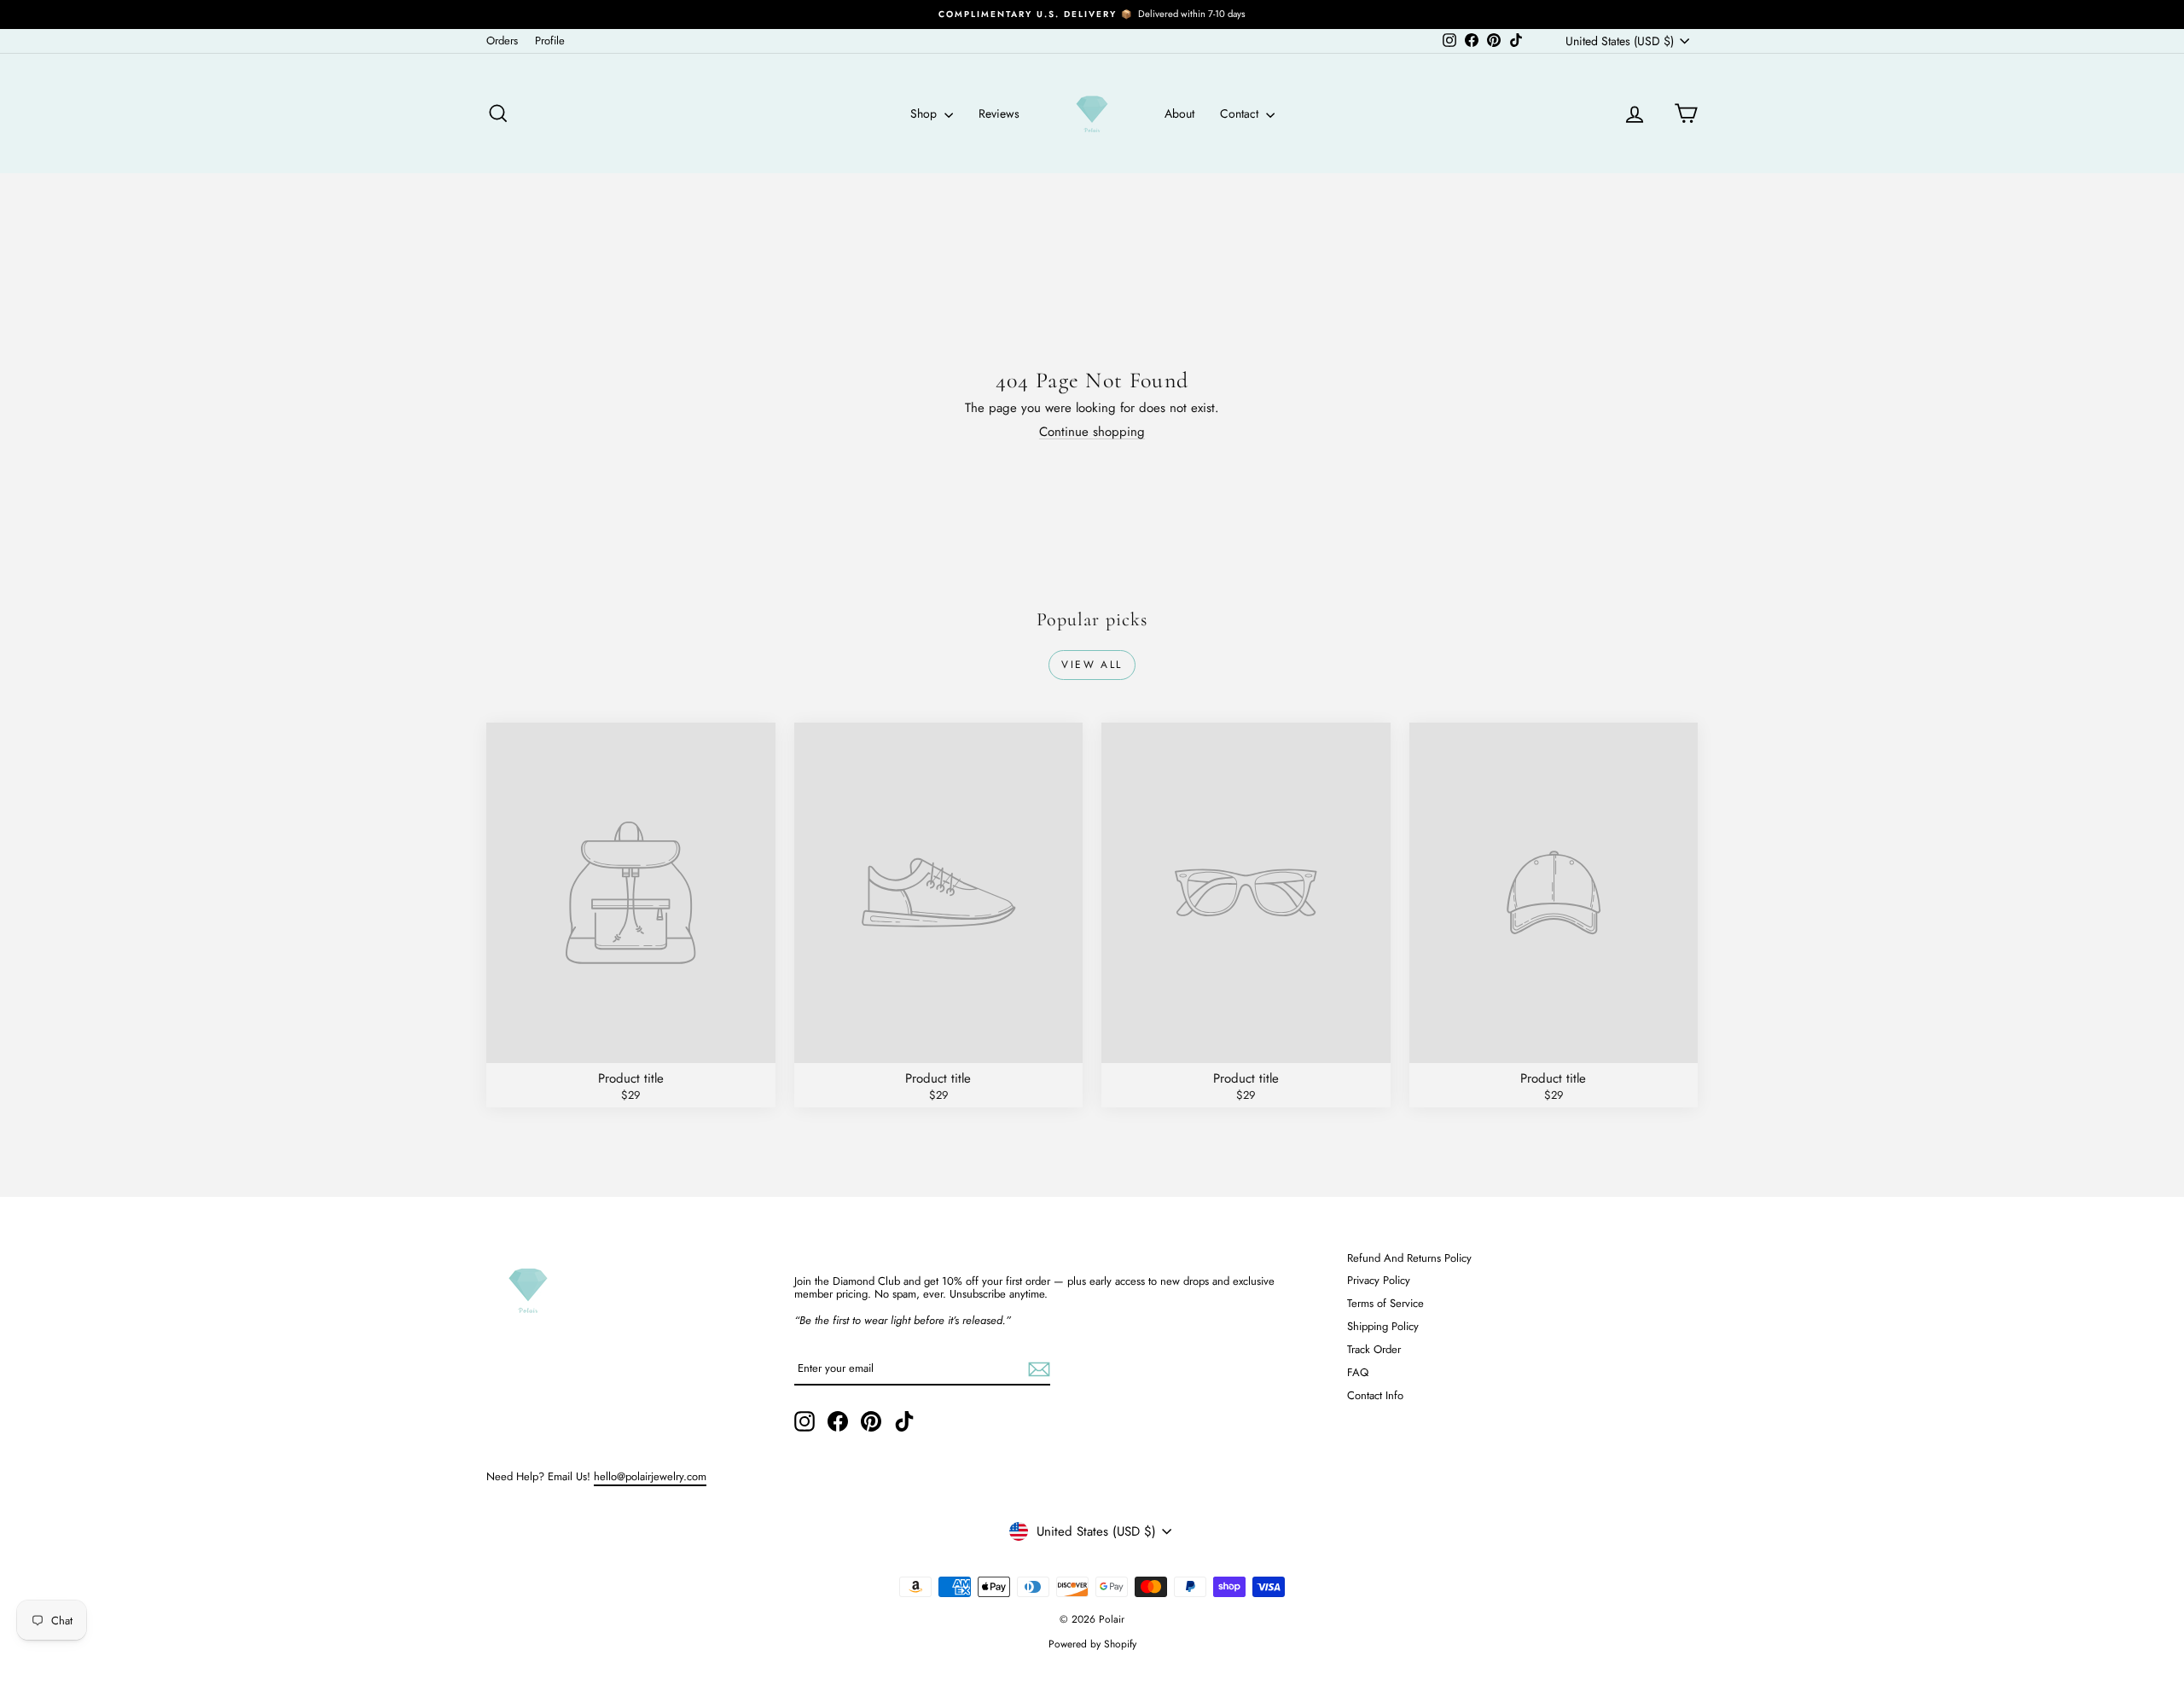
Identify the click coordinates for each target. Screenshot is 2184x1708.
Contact (1241, 113)
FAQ (1358, 1372)
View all (1092, 665)
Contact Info (1375, 1395)
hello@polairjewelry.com (650, 1476)
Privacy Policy (1379, 1280)
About (1179, 113)
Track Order (1374, 1349)
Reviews (999, 113)
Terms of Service (1385, 1303)
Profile (550, 41)
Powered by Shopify (1092, 1644)
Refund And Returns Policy (1409, 1258)
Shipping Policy (1383, 1326)
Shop (925, 113)
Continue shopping (1092, 432)
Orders (502, 41)
